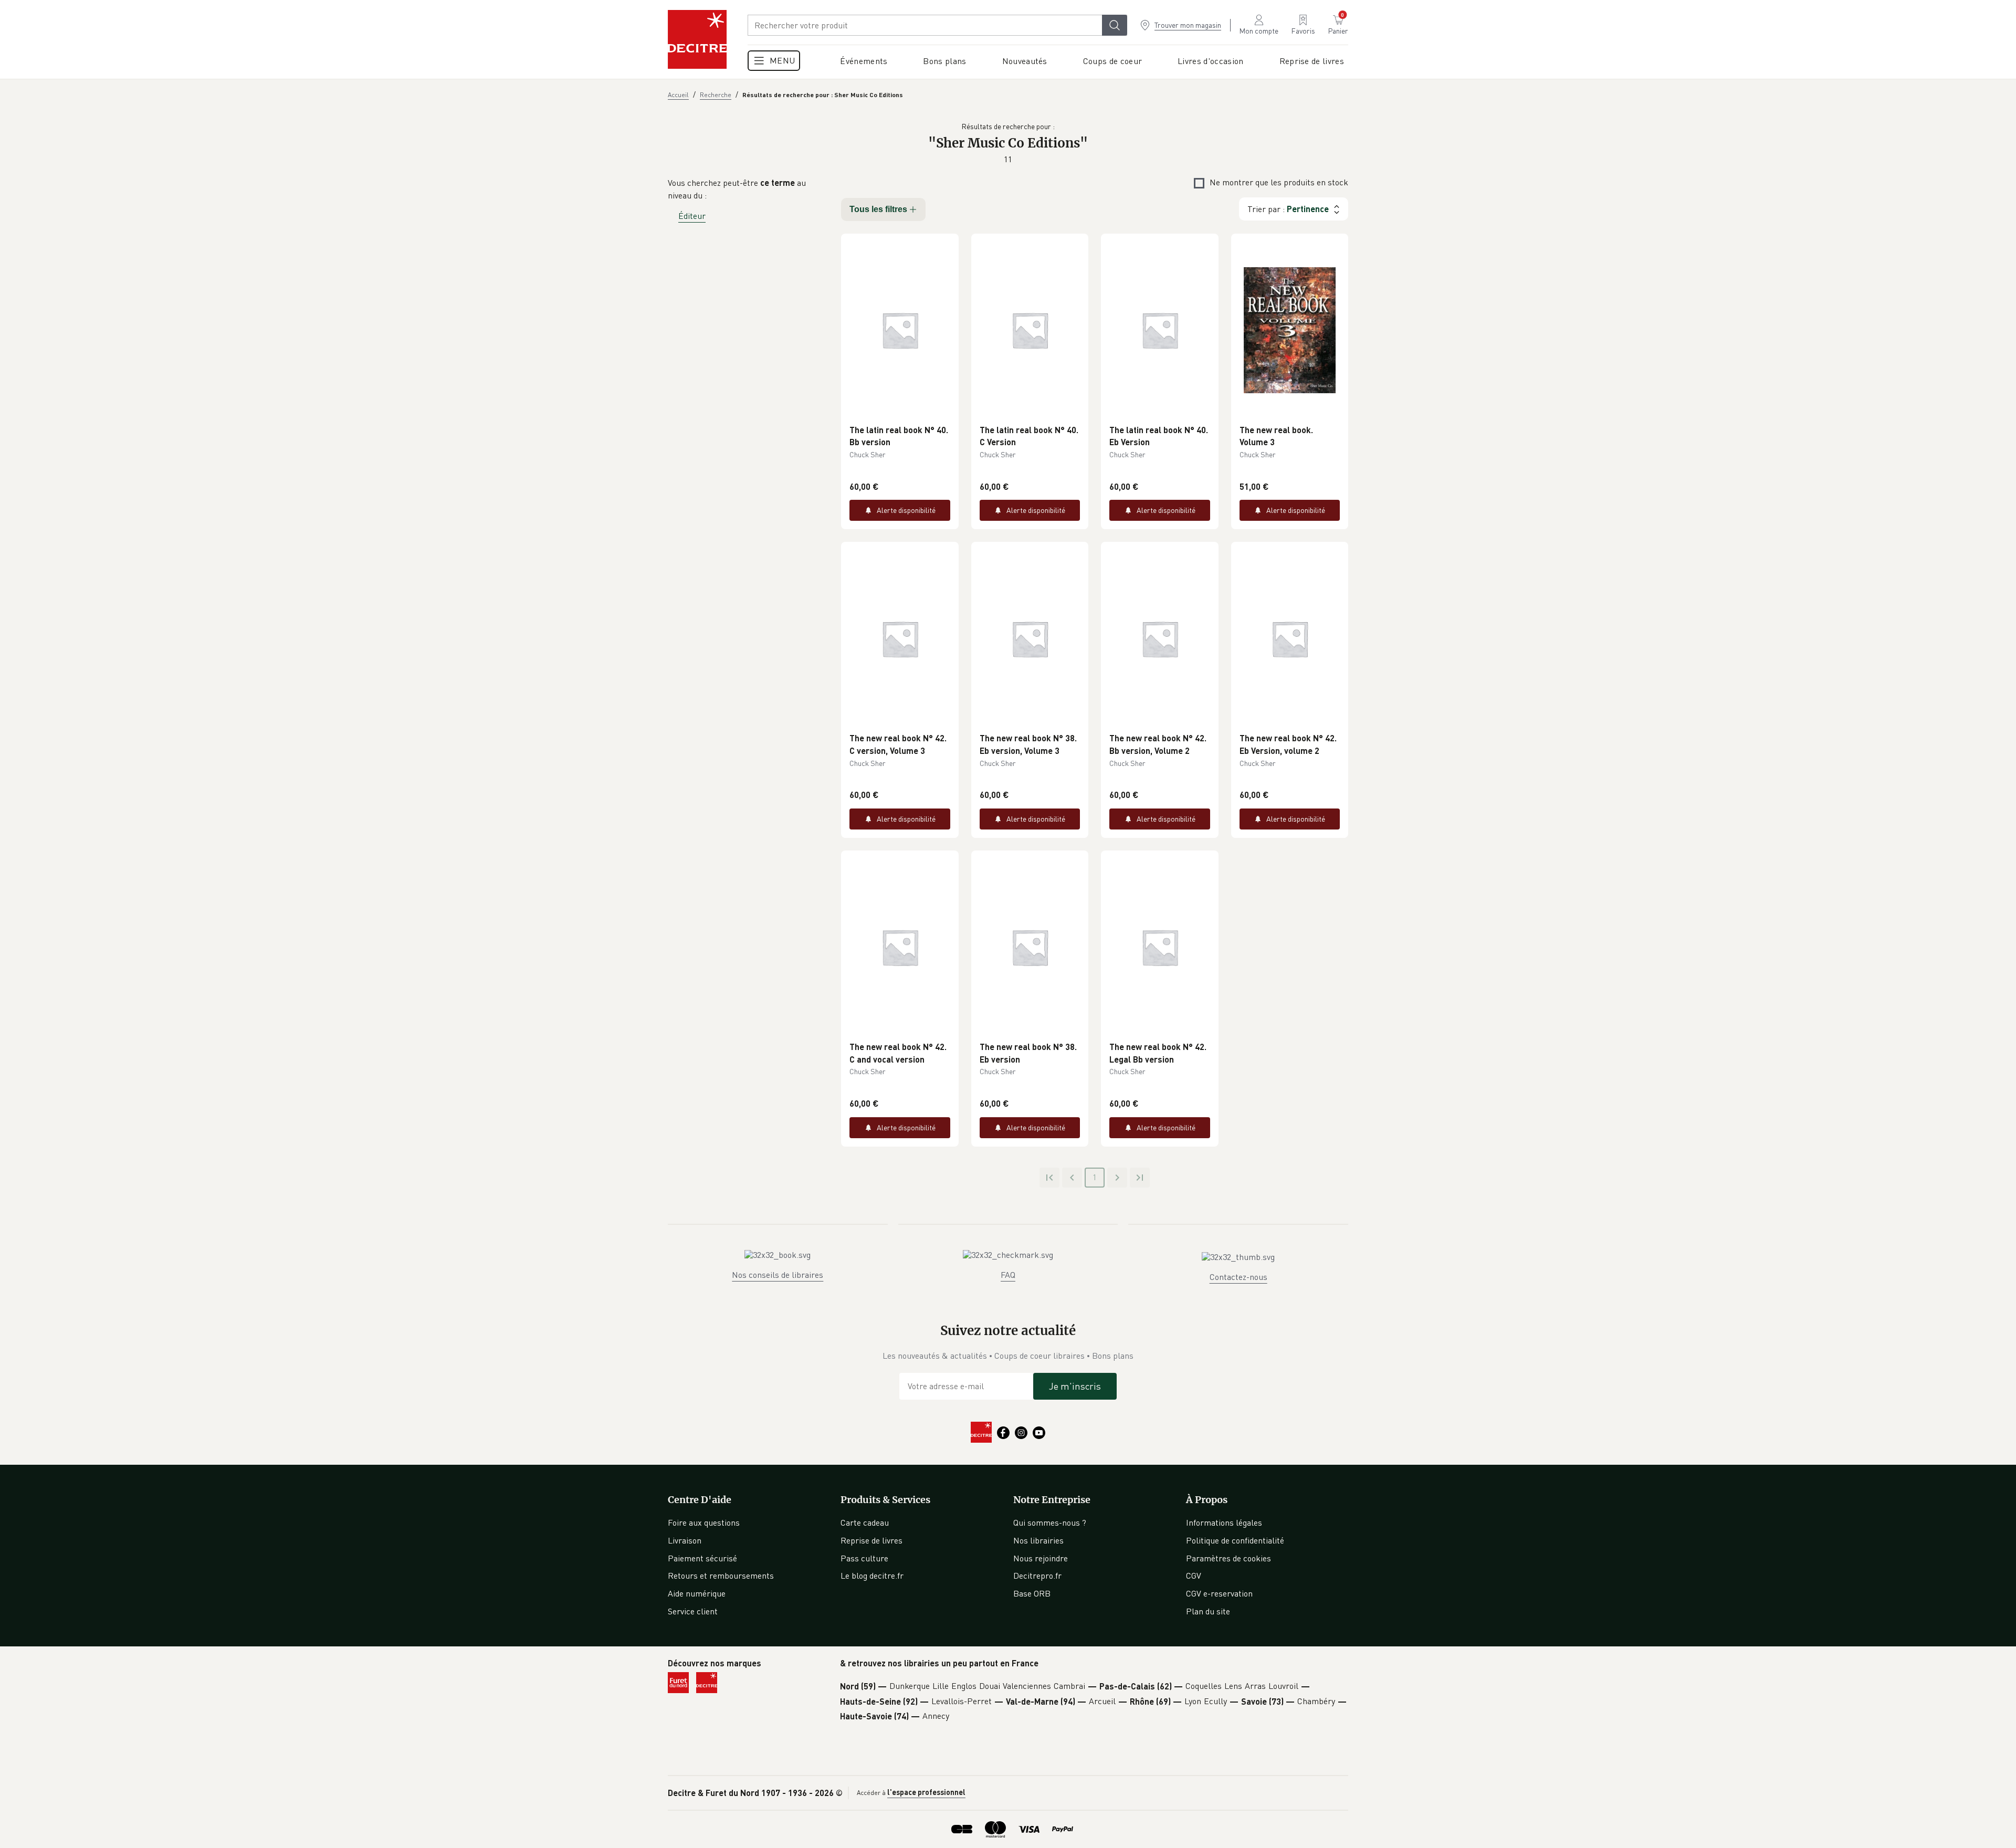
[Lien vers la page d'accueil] (697, 39)
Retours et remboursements (721, 1576)
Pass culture (864, 1558)
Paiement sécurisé (702, 1558)
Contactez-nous (1238, 1277)
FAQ (1008, 1275)
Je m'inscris (1075, 1386)
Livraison (685, 1540)
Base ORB (1032, 1593)
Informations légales (1224, 1522)
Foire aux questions (704, 1522)
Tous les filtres (878, 209)
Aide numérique (697, 1593)
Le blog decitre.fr (872, 1576)
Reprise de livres (871, 1540)
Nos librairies (1038, 1540)
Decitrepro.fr (1037, 1576)
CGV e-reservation (1219, 1593)
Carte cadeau (865, 1522)
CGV (1194, 1576)
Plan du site (1208, 1611)
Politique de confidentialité (1235, 1540)
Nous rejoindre (1041, 1558)
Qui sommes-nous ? (1050, 1522)
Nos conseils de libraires (778, 1275)
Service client (693, 1611)
